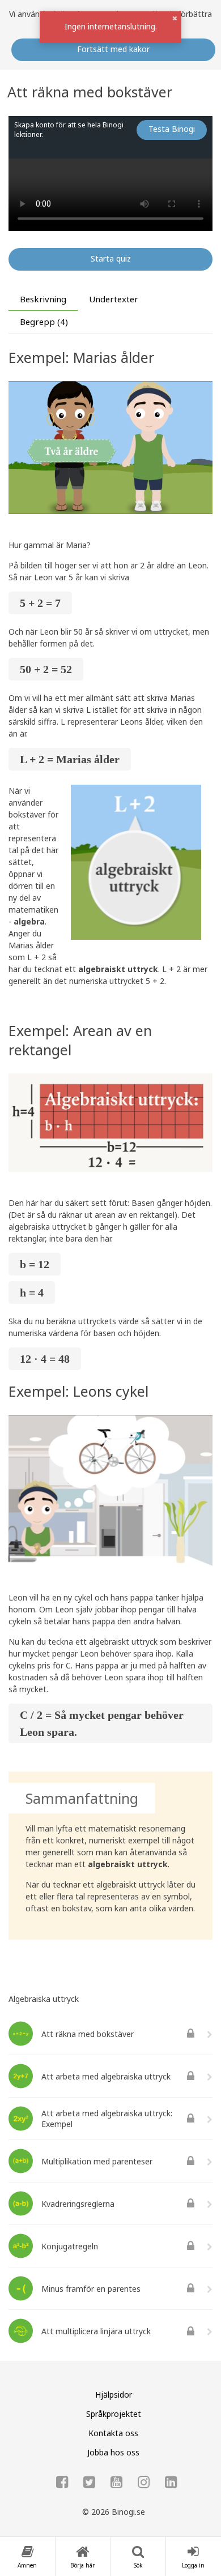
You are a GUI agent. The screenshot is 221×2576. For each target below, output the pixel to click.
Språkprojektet (114, 2414)
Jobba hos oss (113, 2452)
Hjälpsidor (114, 2395)
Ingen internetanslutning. (111, 26)
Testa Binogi (172, 129)
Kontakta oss (113, 2433)
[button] (175, 18)
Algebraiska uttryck (44, 1999)
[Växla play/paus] (24, 215)
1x (102, 214)
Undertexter (114, 299)
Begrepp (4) (44, 322)
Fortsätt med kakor (113, 49)
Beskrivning (43, 299)
